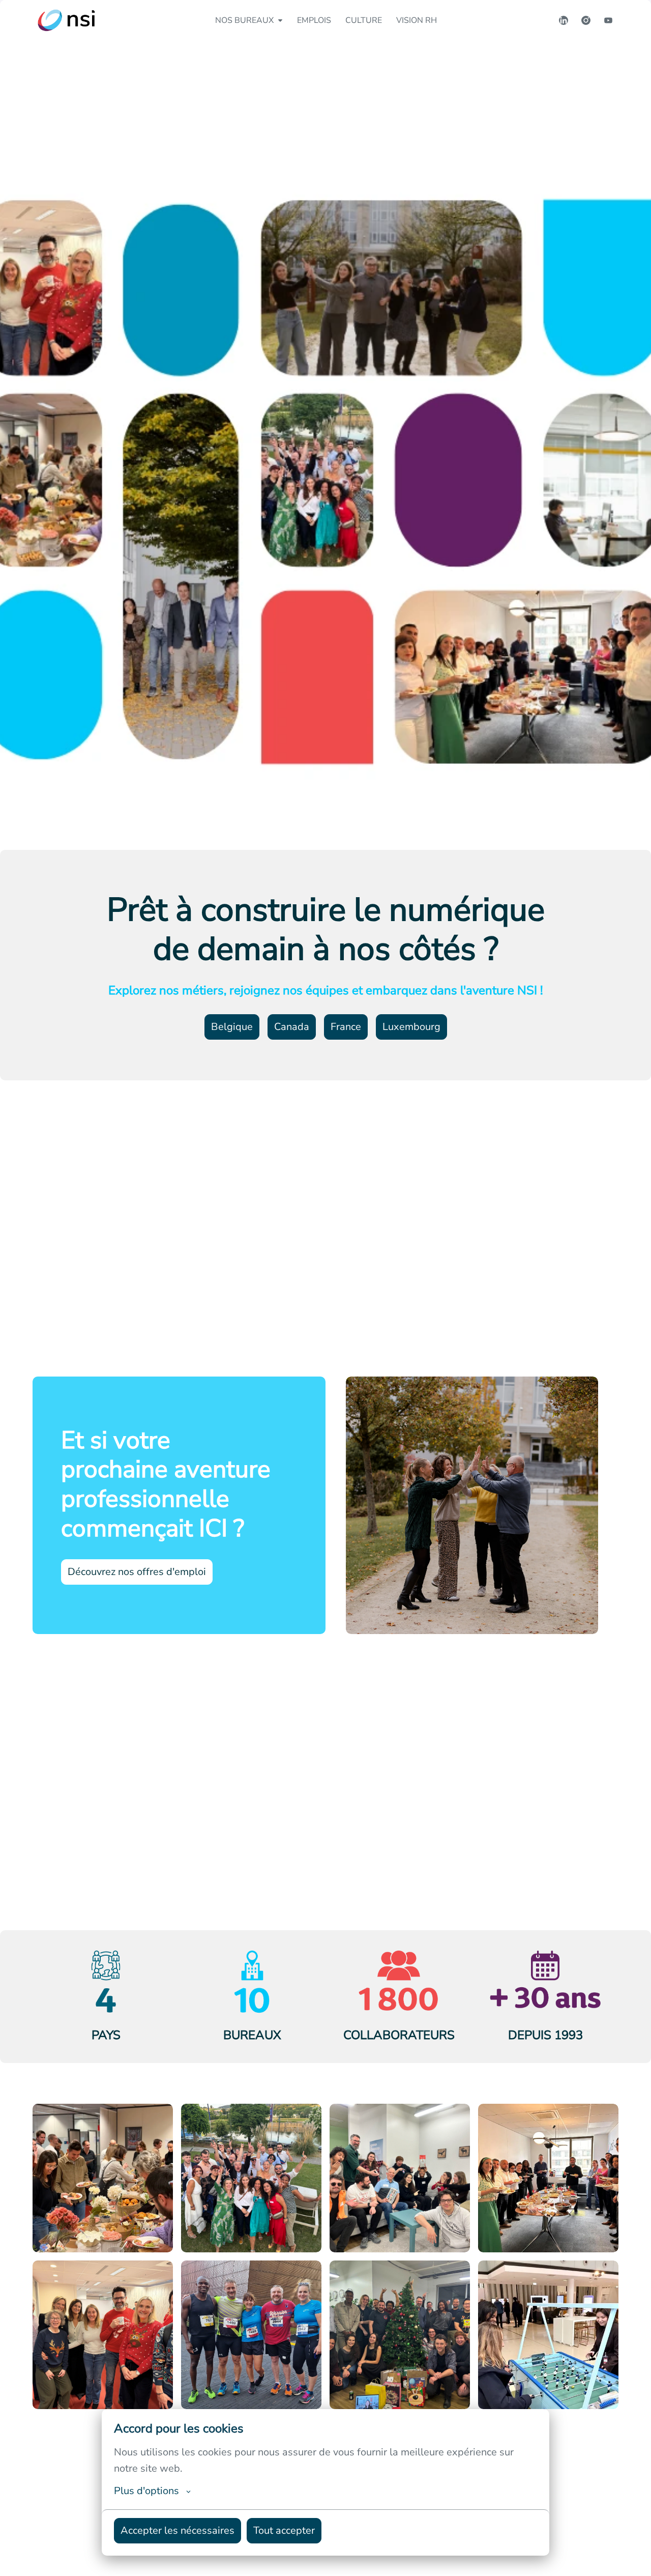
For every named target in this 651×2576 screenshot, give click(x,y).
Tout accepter (284, 2530)
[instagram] (586, 20)
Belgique (232, 1027)
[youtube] (608, 20)
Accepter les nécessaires (177, 2530)
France (346, 1027)
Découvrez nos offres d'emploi (137, 1572)
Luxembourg (411, 1027)
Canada (292, 1027)
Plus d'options (146, 2491)
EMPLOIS (314, 20)
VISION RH (417, 20)
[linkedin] (564, 20)
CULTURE (364, 20)
